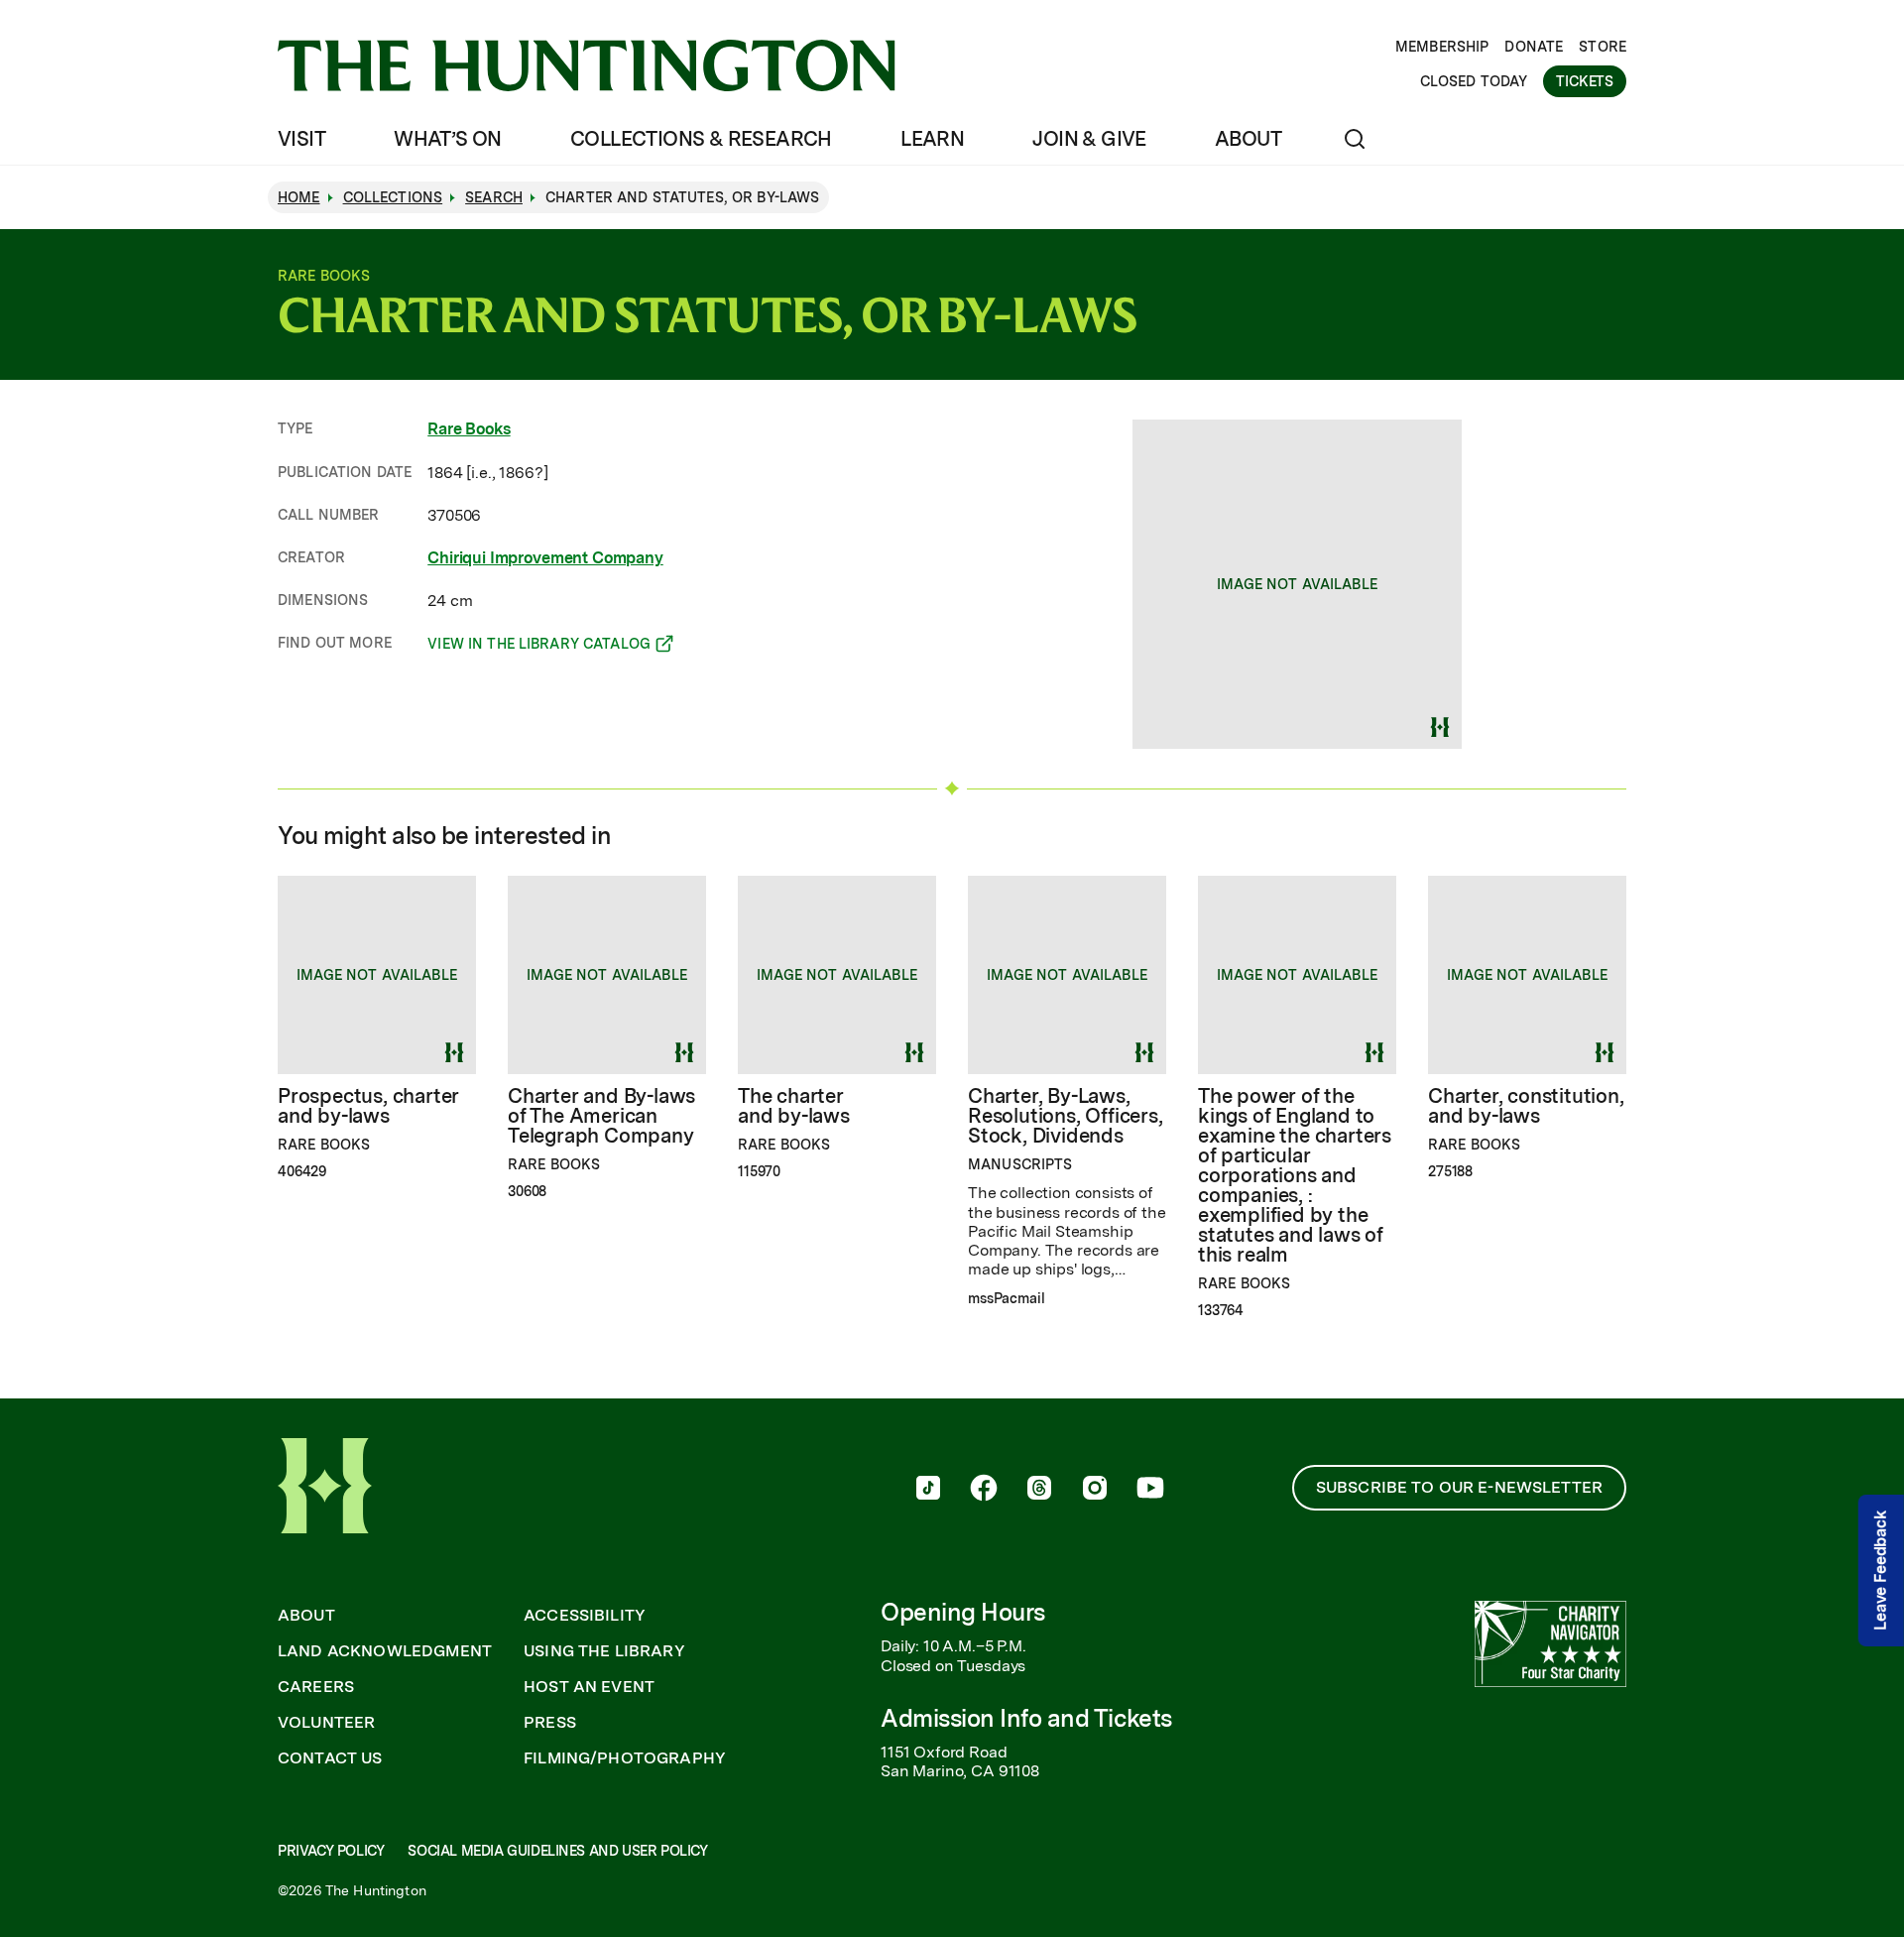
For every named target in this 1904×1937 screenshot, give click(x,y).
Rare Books (469, 429)
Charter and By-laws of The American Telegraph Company (601, 1116)
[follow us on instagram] (1095, 1490)
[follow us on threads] (1039, 1490)
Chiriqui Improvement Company (545, 558)
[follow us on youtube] (1150, 1490)
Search (494, 197)
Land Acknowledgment (385, 1651)
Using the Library (604, 1651)
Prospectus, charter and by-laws (368, 1106)
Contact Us (330, 1758)
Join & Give (1089, 139)
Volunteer (326, 1723)
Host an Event (589, 1687)
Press (550, 1723)
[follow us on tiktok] (928, 1490)
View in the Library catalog (539, 647)
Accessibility (585, 1616)
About (1248, 139)
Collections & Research (701, 139)
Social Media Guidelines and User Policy (557, 1851)
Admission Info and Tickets (1026, 1718)
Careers (316, 1687)
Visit (301, 139)
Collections (393, 197)
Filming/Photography (625, 1758)
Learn (932, 139)
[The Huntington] (587, 65)
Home (299, 197)
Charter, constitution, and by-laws (1526, 1106)
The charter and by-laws (794, 1106)
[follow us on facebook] (984, 1490)
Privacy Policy (331, 1851)
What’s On (448, 139)
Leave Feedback (1881, 1571)
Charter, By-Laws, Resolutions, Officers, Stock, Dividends (1066, 1116)
